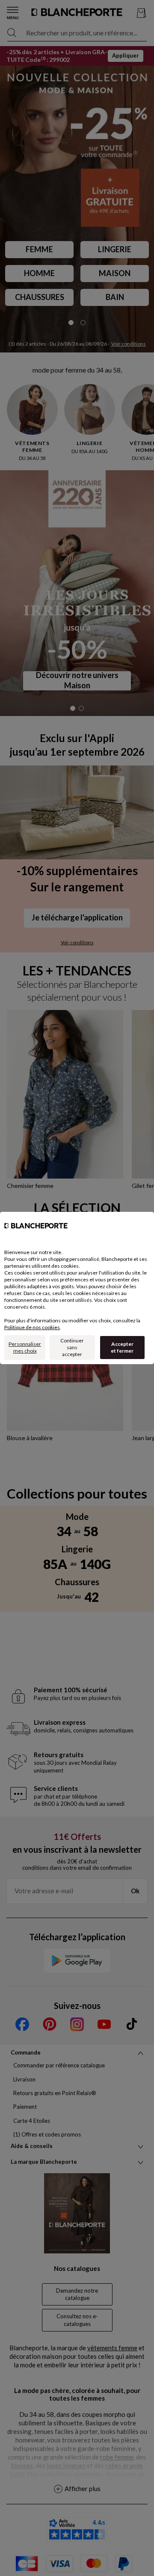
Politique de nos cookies (32, 1327)
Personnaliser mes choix (25, 1347)
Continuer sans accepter (72, 1347)
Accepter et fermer (122, 1347)
